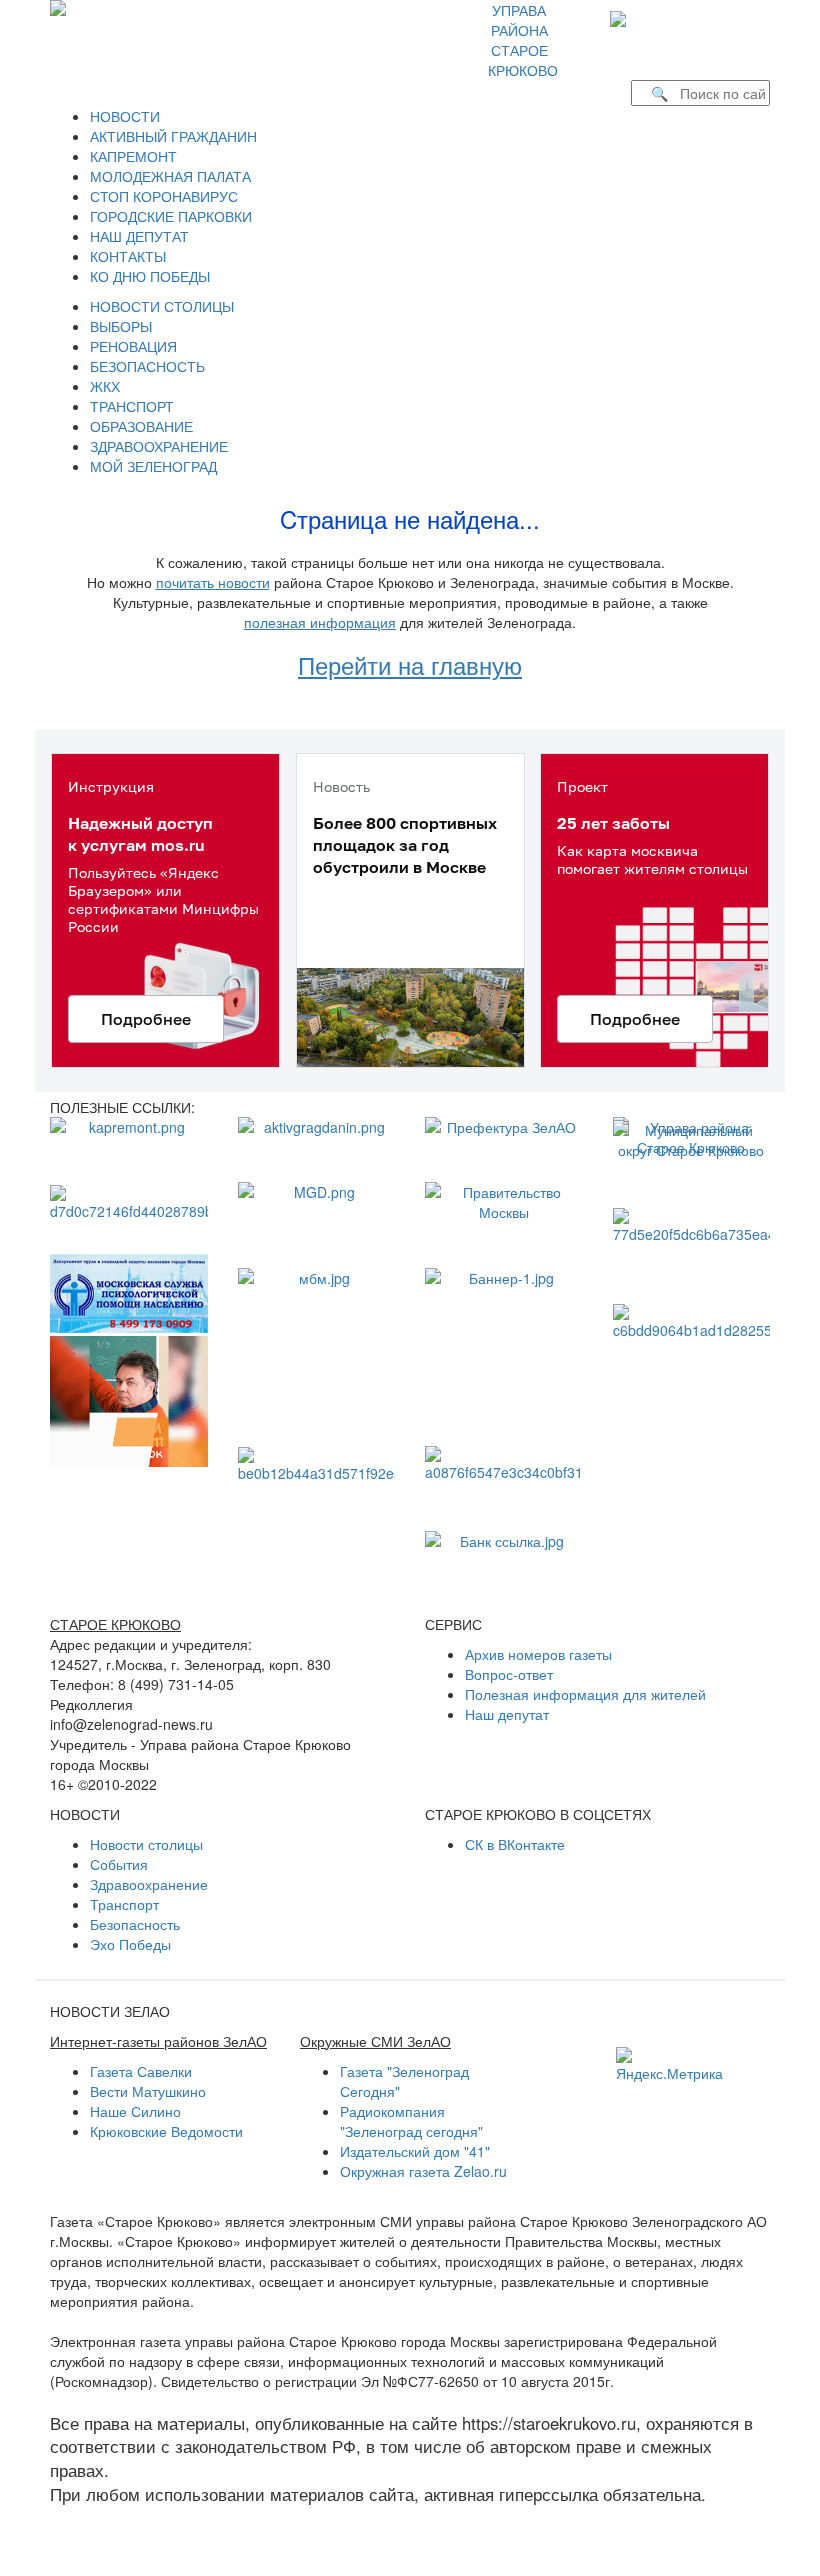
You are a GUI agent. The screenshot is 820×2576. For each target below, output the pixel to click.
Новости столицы (146, 1844)
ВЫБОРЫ (121, 326)
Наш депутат (507, 1714)
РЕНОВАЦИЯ (133, 346)
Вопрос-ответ (509, 1674)
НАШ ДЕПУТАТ (139, 236)
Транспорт (124, 1904)
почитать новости (213, 582)
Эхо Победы (130, 1944)
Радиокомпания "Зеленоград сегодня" (411, 2121)
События (119, 1864)
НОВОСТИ (125, 116)
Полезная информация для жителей (585, 1694)
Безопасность (135, 1924)
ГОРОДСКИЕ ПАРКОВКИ (171, 216)
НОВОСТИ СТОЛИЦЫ (162, 306)
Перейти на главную (410, 664)
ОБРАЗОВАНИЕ (141, 426)
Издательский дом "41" (415, 2151)
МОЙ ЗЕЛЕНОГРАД (153, 466)
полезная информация (320, 622)
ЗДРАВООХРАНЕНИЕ (159, 446)
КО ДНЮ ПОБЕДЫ (150, 276)
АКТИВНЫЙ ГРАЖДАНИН (173, 136)
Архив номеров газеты (538, 1654)
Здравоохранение (149, 1884)
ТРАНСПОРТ (132, 406)
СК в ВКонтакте (515, 1844)
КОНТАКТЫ (128, 256)
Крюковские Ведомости (166, 2131)
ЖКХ (105, 386)
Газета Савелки (141, 2071)
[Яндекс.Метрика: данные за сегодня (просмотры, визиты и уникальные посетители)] (669, 2065)
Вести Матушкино (148, 2091)
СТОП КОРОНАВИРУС (164, 196)
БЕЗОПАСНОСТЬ (147, 366)
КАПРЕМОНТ (133, 156)
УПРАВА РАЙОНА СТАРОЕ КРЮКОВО (523, 40)
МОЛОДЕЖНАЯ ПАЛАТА (170, 176)
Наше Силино (135, 2111)
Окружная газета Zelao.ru (423, 2171)
